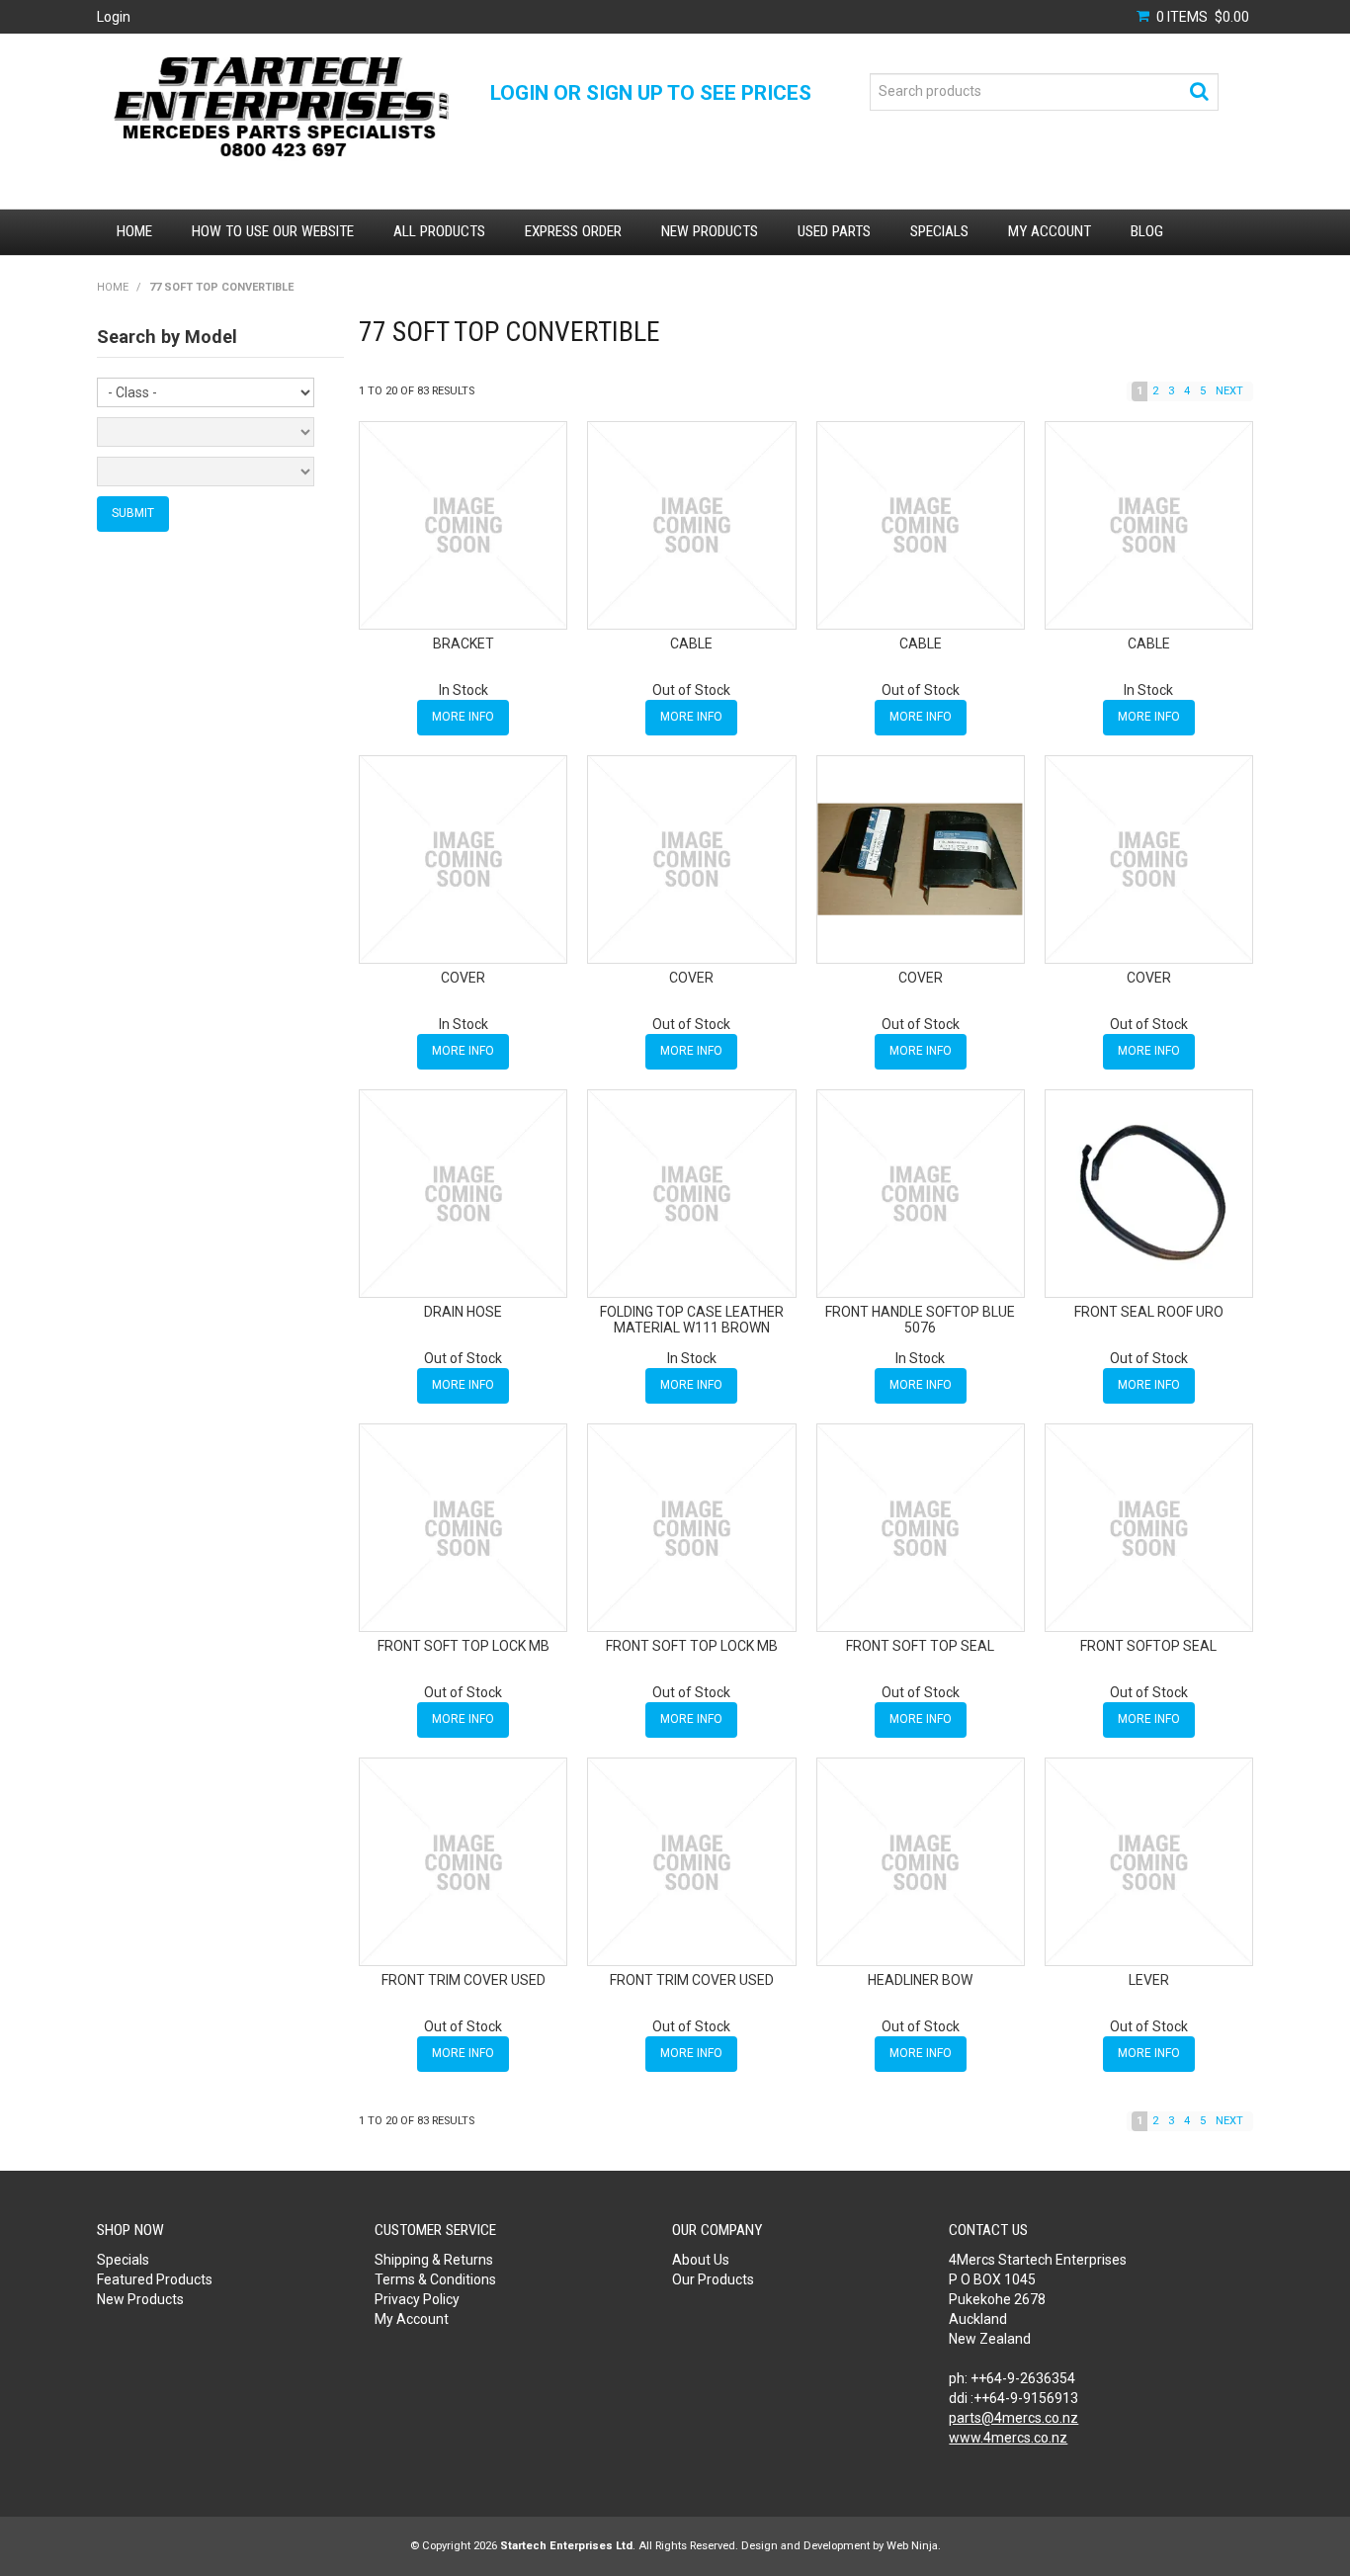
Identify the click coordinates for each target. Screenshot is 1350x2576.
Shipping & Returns (434, 2260)
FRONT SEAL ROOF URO (1149, 1312)
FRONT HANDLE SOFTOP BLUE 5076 (920, 1319)
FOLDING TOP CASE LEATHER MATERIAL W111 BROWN (692, 1319)
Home (134, 231)
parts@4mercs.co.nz (1013, 2418)
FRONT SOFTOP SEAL (1148, 1646)
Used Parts (834, 231)
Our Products (713, 2279)
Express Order (573, 231)
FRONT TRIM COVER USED (464, 1980)
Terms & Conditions (435, 2279)
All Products (439, 231)
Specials (939, 231)
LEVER (1149, 1980)
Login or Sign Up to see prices (651, 93)
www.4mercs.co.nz (1008, 2438)
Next (1229, 391)
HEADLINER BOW (920, 1980)
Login (114, 17)
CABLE (691, 644)
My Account (1050, 231)
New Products (710, 231)
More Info (463, 717)
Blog (1147, 231)
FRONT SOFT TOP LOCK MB (464, 1646)
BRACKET (464, 644)
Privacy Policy (417, 2299)
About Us (701, 2260)
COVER (463, 978)
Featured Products (155, 2279)
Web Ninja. (914, 2546)
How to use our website (273, 231)
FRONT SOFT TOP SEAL (920, 1646)
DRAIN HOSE (463, 1312)
